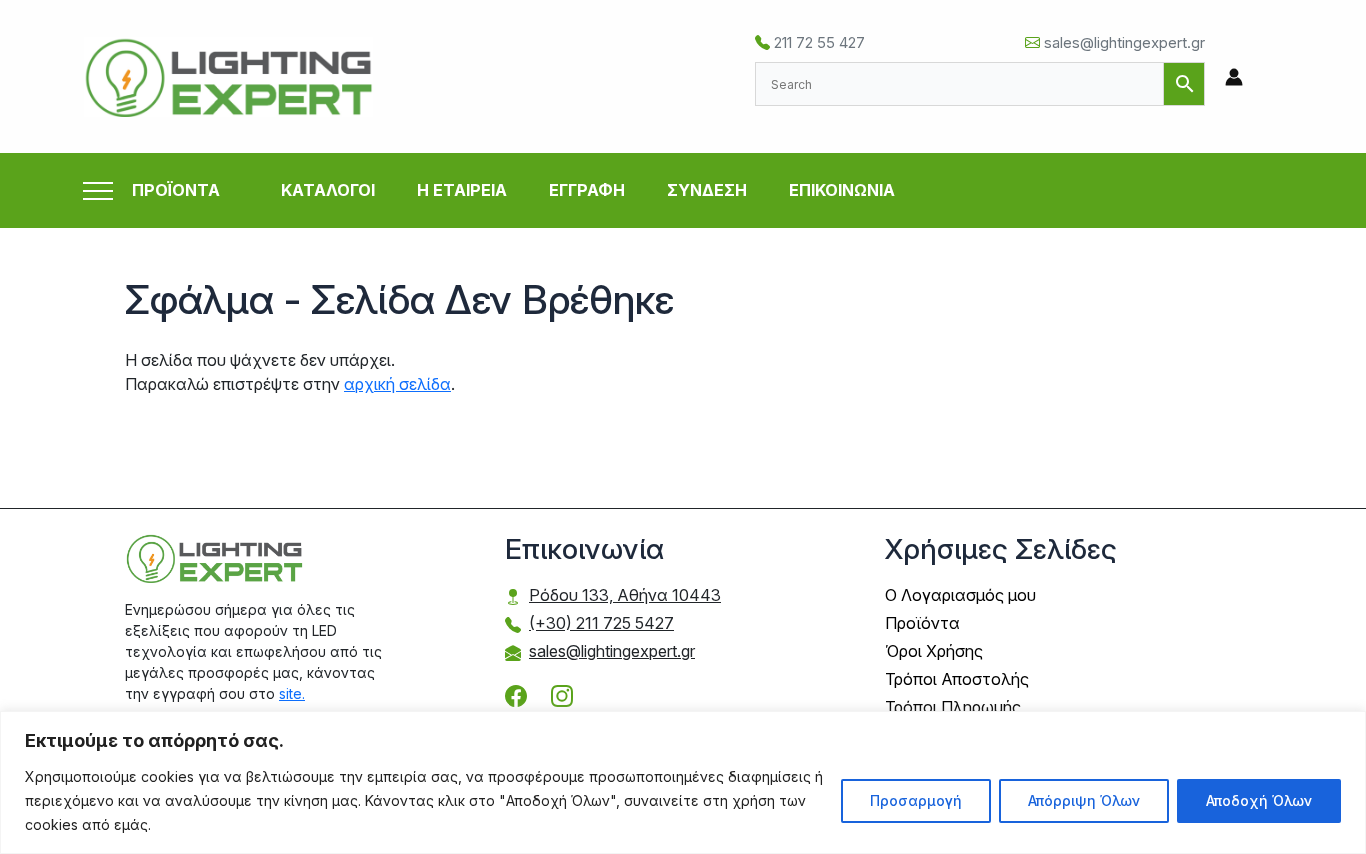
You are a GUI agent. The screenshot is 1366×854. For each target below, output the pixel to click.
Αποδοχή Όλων (1259, 800)
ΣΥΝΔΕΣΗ (707, 190)
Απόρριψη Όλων (1084, 800)
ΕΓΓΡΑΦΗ (587, 190)
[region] (683, 782)
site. (292, 693)
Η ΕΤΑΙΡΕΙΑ (462, 190)
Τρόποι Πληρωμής (953, 707)
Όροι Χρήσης (934, 651)
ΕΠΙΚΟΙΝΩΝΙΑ (842, 190)
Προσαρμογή (916, 800)
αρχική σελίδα (397, 384)
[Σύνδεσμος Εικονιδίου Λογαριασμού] (1234, 77)
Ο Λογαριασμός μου (960, 595)
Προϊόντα (922, 623)
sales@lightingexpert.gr (1122, 42)
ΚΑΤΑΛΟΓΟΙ (328, 190)
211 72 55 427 (817, 42)
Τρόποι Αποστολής (957, 679)
